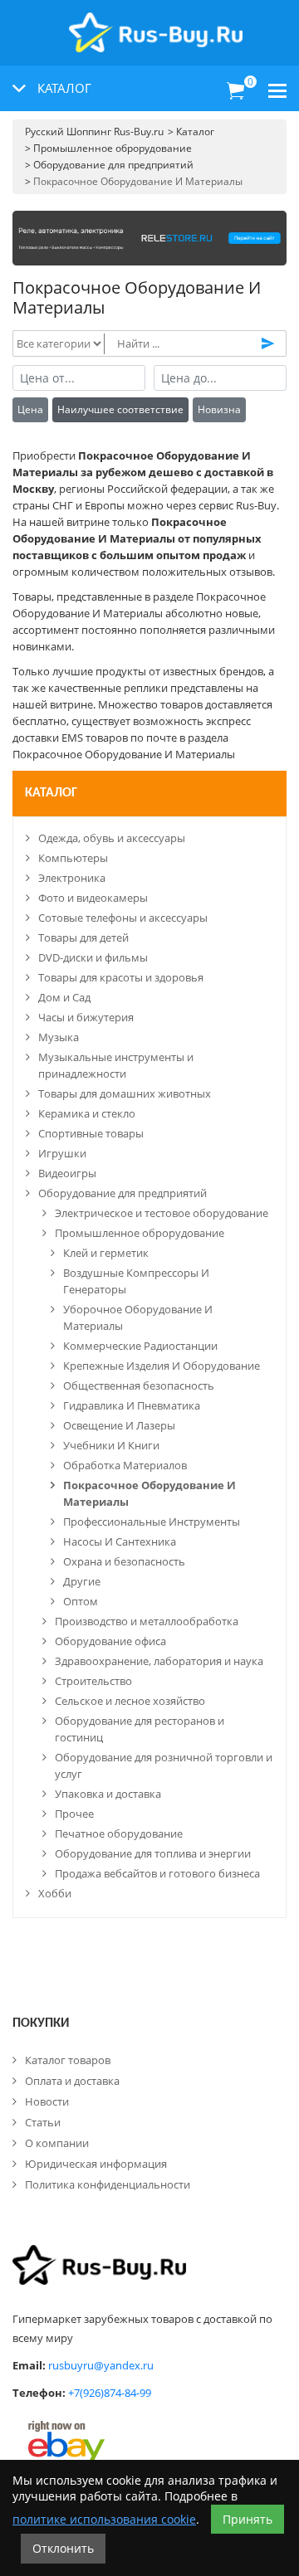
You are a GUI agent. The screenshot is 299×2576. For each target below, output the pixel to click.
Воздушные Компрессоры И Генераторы (136, 1281)
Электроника (72, 878)
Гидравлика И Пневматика (132, 1405)
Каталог (51, 793)
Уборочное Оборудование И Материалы (138, 1317)
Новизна (219, 409)
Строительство (93, 1681)
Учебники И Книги (111, 1445)
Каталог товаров (68, 2060)
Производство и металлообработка (147, 1621)
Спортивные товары (91, 1133)
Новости (47, 2101)
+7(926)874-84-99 (110, 2393)
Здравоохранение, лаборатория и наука (159, 1661)
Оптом (81, 1601)
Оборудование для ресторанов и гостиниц (140, 1729)
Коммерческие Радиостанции (140, 1346)
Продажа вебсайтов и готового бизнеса (157, 1873)
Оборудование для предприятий (123, 1193)
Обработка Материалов (125, 1465)
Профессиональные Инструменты (152, 1522)
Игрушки (62, 1153)
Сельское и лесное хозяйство (130, 1701)
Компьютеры (73, 858)
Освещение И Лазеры (119, 1425)
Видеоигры (67, 1173)
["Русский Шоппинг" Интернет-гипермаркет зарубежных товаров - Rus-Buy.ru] (156, 24)
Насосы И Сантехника (120, 1541)
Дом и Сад (64, 997)
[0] (236, 91)
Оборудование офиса (110, 1641)
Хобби (55, 1893)
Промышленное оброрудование (140, 1233)
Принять (248, 2519)
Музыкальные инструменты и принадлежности (116, 1065)
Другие (82, 1581)
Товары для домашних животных (125, 1093)
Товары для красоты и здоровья (121, 977)
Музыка (59, 1037)
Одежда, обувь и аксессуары (112, 838)
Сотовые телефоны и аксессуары (123, 918)
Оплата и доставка (72, 2081)
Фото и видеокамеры (93, 898)
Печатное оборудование (119, 1833)
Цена (30, 409)
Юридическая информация (96, 2164)
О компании (57, 2143)
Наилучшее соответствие (120, 409)
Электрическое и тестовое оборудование (162, 1213)
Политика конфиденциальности (108, 2184)
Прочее (74, 1814)
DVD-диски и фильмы (93, 957)
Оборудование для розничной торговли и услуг (164, 1765)
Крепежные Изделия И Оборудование (162, 1366)
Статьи (43, 2122)
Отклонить (63, 2548)
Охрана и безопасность (124, 1561)
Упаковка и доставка (108, 1794)
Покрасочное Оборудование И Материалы (149, 1493)
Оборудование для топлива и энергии (153, 1853)
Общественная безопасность (139, 1385)
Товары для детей (83, 937)
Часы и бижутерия (86, 1017)
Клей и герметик (106, 1253)
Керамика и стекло (87, 1113)
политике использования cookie (104, 2519)
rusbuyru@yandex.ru (101, 2365)
